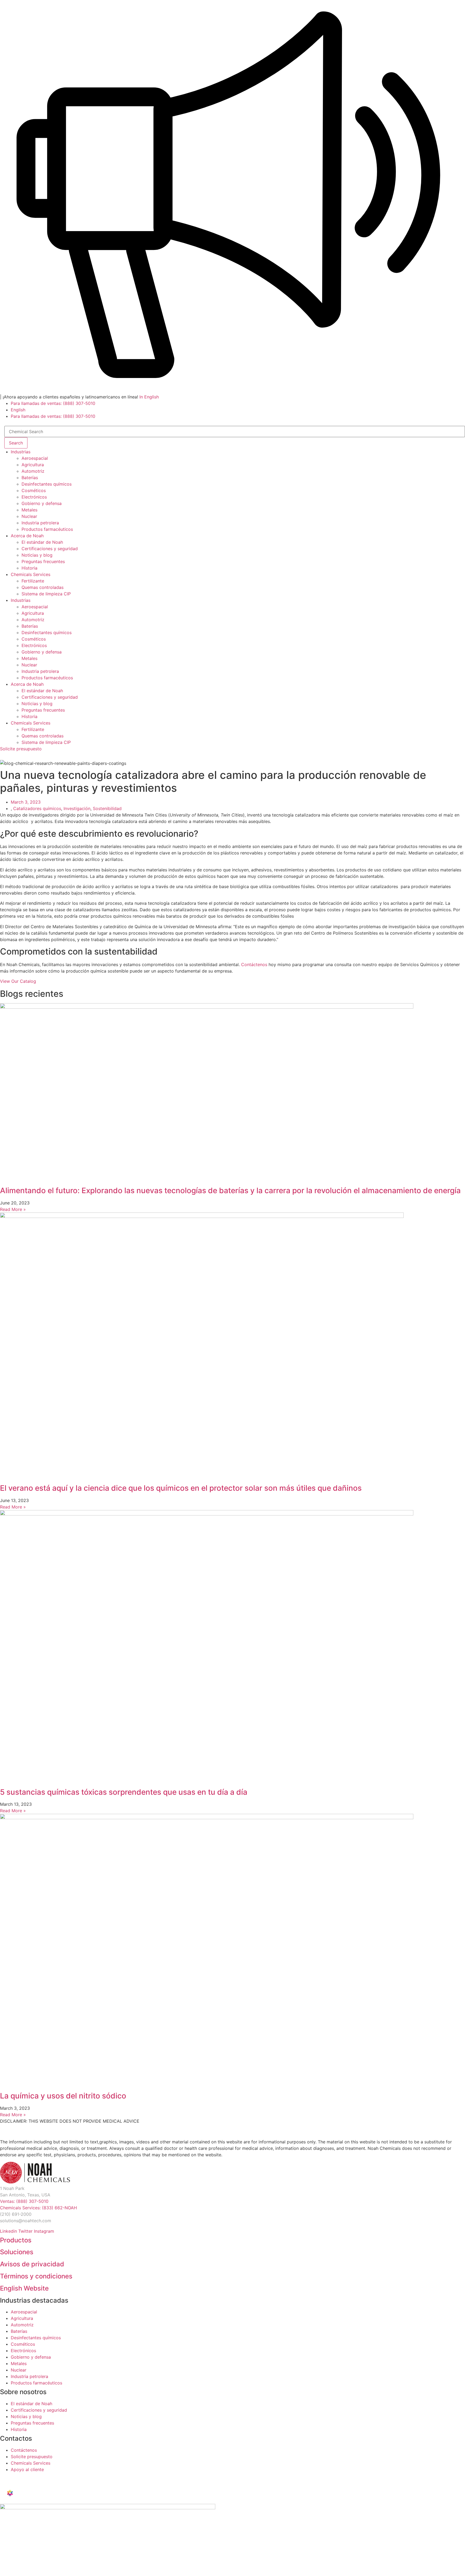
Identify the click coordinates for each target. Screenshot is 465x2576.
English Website (24, 2288)
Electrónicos (34, 497)
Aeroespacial (35, 458)
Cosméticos (34, 490)
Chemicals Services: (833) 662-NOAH (38, 2208)
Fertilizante (33, 581)
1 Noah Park (12, 2188)
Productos (16, 2240)
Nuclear (29, 516)
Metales (29, 510)
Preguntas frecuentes (43, 561)
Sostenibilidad (107, 808)
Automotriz (33, 471)
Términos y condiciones (36, 2276)
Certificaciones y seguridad (50, 549)
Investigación (77, 808)
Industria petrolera (40, 523)
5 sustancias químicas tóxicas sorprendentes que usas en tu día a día (124, 1792)
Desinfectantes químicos (47, 484)
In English (149, 397)
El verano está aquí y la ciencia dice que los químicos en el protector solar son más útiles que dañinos (181, 1488)
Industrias (21, 452)
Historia (29, 568)
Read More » (13, 1209)
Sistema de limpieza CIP (46, 594)
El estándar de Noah (42, 542)
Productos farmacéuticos (47, 529)
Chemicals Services (31, 574)
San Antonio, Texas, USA (25, 2195)
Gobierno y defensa (42, 503)
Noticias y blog (37, 555)
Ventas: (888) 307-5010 (24, 2201)
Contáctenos (254, 964)
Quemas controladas (43, 587)
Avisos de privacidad (32, 2264)
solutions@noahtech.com (26, 2221)
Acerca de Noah (27, 536)
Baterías (30, 478)
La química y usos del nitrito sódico (63, 2096)
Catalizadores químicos (37, 808)
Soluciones (17, 2252)
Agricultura (33, 465)
